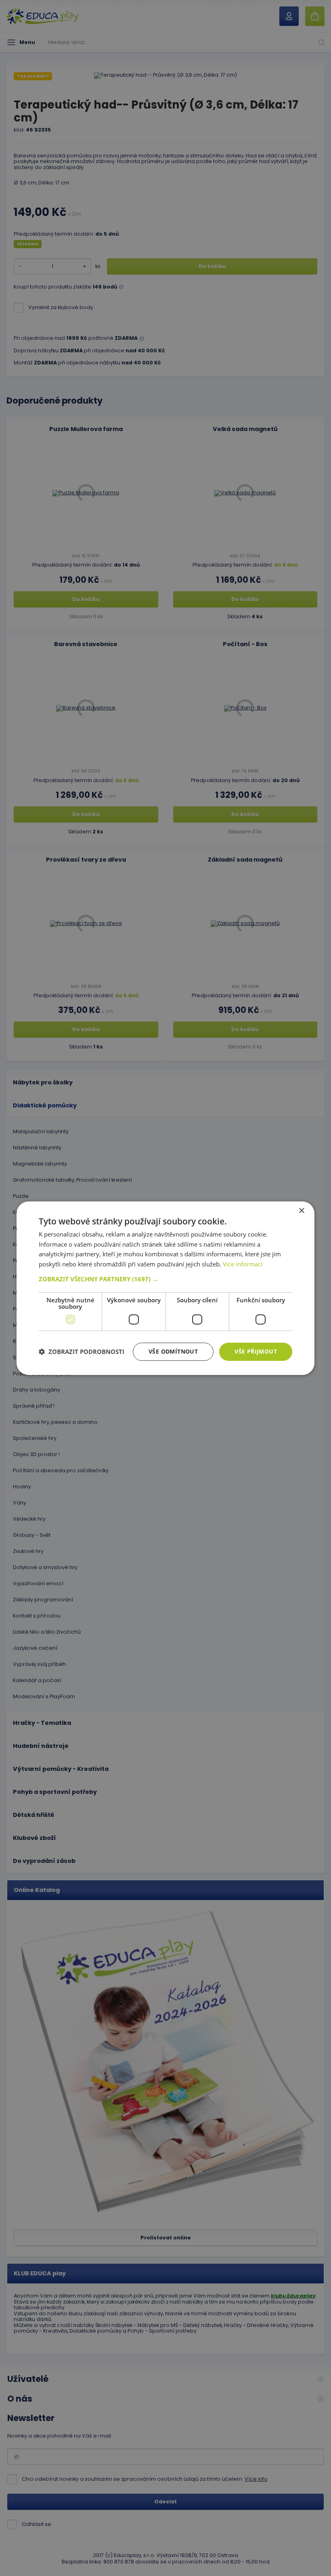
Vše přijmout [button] (256, 1351)
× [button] (301, 1211)
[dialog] (165, 1288)
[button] (165, 1279)
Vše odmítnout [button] (173, 1351)
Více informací (243, 1264)
